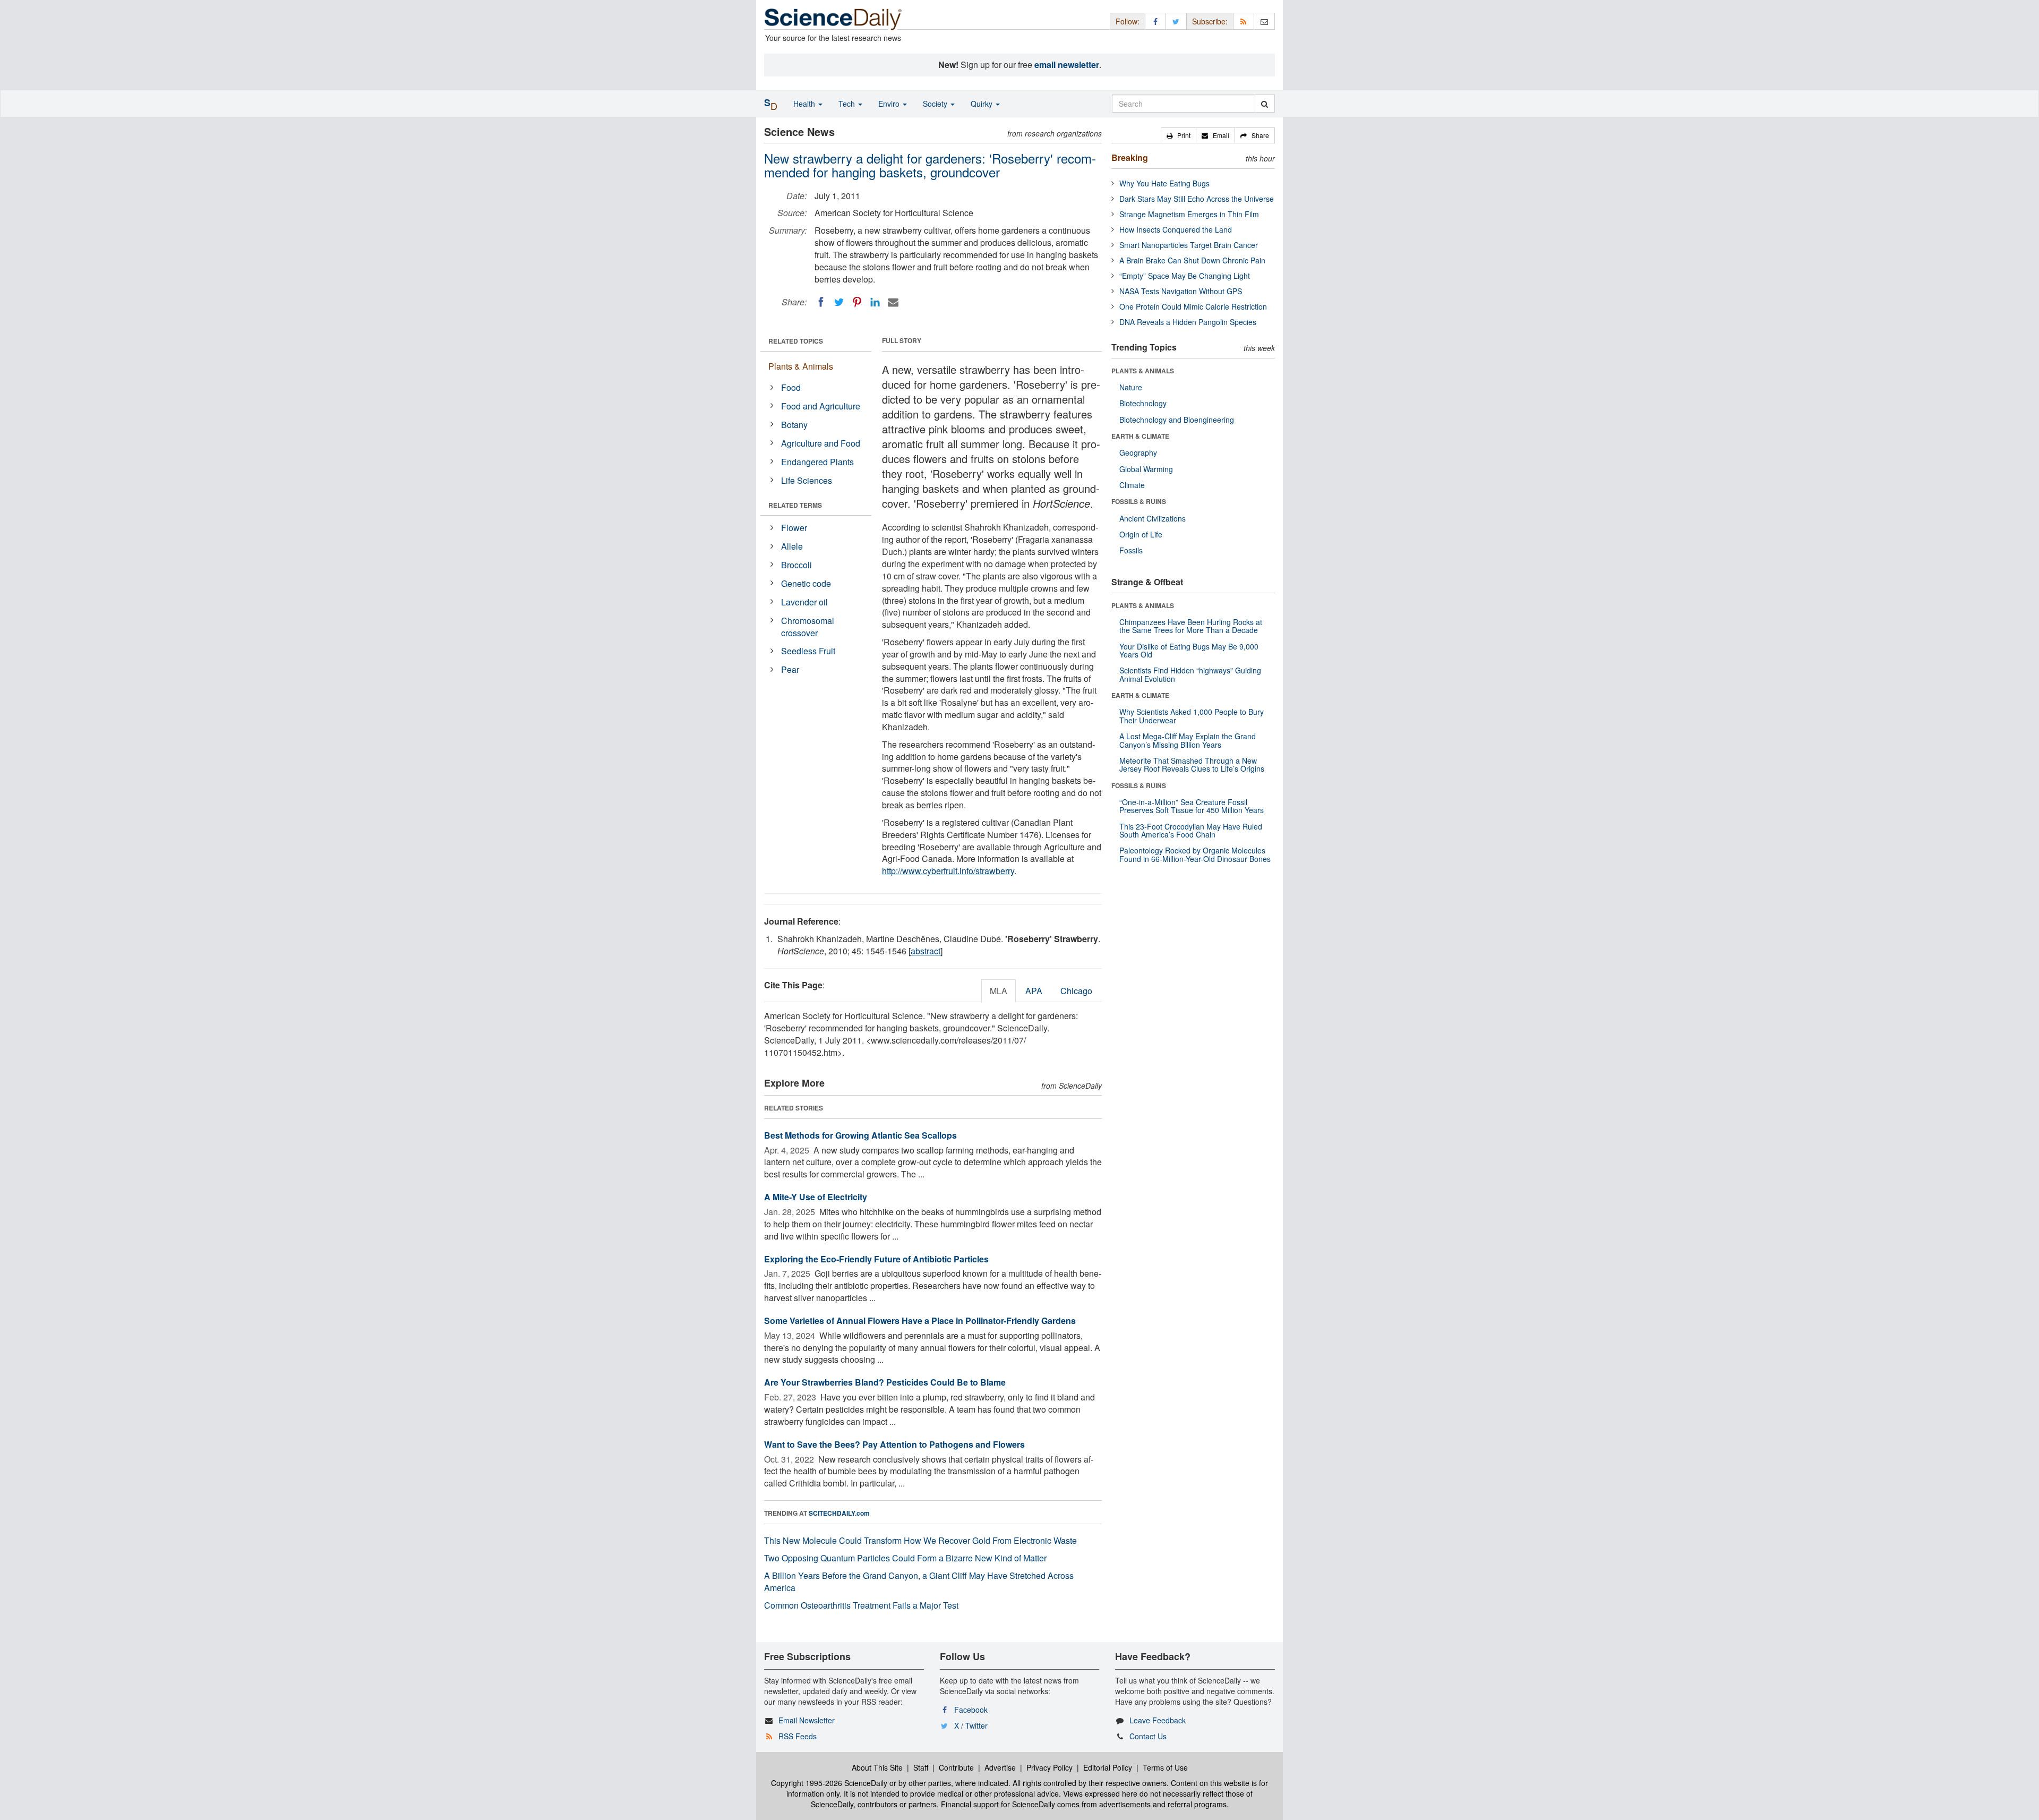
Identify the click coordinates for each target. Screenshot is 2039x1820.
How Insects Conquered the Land (1176, 229)
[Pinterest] (857, 302)
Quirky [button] (983, 104)
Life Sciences (807, 480)
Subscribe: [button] (1210, 21)
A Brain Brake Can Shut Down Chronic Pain (1192, 260)
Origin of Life (1141, 534)
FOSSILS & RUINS (1139, 501)
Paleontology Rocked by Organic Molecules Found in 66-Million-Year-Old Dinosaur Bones (1195, 854)
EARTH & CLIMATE (1140, 436)
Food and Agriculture (821, 406)
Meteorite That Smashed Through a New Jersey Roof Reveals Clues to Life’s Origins (1192, 764)
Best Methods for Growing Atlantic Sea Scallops (860, 1135)
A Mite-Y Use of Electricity (816, 1197)
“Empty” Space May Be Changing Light (1185, 276)
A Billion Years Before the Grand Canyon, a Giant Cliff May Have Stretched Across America (919, 1582)
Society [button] (936, 104)
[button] (1179, 135)
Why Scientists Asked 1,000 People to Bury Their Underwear (1192, 716)
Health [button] (805, 104)
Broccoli (796, 565)
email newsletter (1067, 65)
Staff (921, 1767)
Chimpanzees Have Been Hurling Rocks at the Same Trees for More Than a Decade (1191, 626)
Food (791, 387)
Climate (1132, 485)
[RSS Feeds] (1244, 21)
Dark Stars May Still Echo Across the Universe (1197, 199)
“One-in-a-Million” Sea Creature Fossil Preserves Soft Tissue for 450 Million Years (1192, 806)
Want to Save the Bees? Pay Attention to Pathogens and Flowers (894, 1444)
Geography (1138, 452)
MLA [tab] (999, 991)
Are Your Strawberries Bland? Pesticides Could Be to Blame (885, 1382)
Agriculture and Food (821, 443)
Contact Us (1148, 1736)
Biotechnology (1143, 403)
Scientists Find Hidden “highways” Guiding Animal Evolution (1190, 674)
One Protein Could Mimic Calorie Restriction (1193, 306)
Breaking (1130, 157)
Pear (790, 669)
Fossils (1131, 550)
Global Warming (1146, 469)
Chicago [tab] (1076, 991)
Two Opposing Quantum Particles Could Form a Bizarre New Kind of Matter (905, 1558)
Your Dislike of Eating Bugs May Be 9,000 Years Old (1189, 650)
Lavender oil (804, 602)
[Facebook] (821, 302)
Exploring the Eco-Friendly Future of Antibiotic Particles (876, 1259)
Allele (792, 546)
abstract (926, 951)
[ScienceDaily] (833, 18)
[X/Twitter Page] (1176, 21)
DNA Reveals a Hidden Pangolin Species (1188, 322)
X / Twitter (971, 1725)
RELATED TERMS (795, 505)
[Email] (893, 302)
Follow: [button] (1128, 21)
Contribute (956, 1767)
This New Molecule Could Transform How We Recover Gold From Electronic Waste (920, 1540)
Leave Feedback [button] (1158, 1720)
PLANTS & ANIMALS (1143, 371)
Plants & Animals (801, 366)
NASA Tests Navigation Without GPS (1181, 291)
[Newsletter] (1264, 21)
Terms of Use (1165, 1767)
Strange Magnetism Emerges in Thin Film (1189, 214)
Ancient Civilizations (1153, 518)
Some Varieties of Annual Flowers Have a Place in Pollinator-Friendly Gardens (920, 1321)
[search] (1265, 104)
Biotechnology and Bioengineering (1177, 420)
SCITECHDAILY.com (839, 1513)
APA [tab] (1034, 991)
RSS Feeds (798, 1736)
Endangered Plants (817, 462)
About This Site (877, 1767)
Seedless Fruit (808, 651)
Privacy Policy (1050, 1767)
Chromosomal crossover (808, 627)
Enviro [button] (890, 104)
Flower (794, 528)
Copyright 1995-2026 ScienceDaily (829, 1783)
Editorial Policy (1108, 1767)
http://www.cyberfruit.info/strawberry (948, 871)
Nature (1131, 387)
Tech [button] (848, 104)
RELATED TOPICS (796, 341)
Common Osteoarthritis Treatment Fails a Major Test (861, 1605)
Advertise (1000, 1767)
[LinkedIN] (875, 302)
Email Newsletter (807, 1720)
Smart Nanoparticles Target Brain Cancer (1189, 245)
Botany (794, 425)
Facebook (971, 1710)
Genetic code (806, 583)
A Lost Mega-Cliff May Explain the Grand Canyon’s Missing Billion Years (1188, 740)
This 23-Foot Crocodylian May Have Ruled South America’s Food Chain (1191, 830)
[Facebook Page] (1155, 21)
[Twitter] (839, 302)
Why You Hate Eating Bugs (1164, 183)
